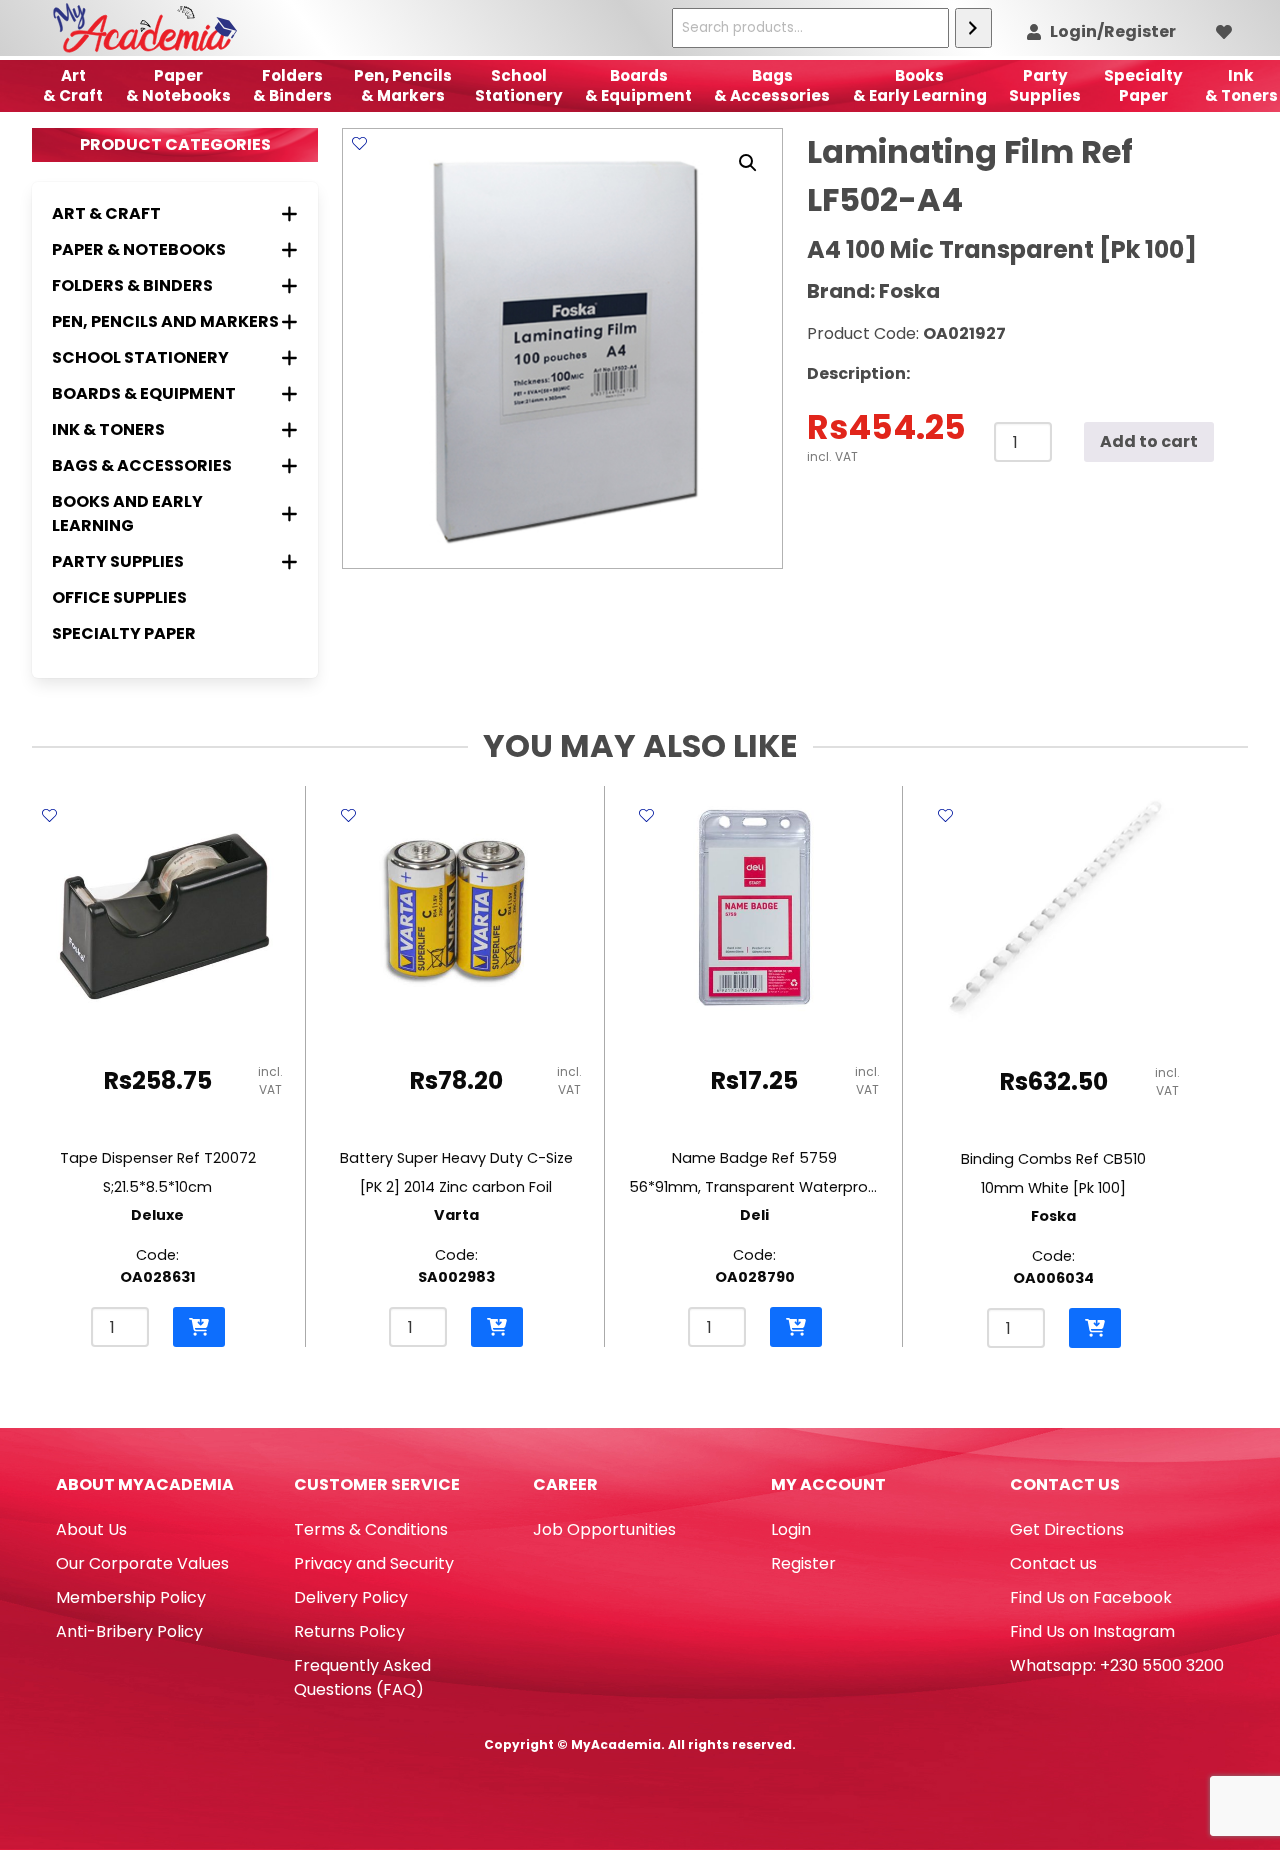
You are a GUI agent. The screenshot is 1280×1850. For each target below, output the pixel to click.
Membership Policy (131, 1597)
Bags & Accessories (772, 85)
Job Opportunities (604, 1529)
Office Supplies (119, 597)
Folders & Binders (292, 85)
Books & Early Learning (920, 85)
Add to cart (1149, 441)
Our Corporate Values (142, 1563)
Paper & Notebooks (178, 85)
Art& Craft (73, 85)
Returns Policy (349, 1631)
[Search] (973, 28)
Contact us (1053, 1563)
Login (791, 1529)
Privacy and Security (374, 1563)
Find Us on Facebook (1091, 1597)
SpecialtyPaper (1143, 85)
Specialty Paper (124, 633)
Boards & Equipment (638, 85)
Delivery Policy (351, 1597)
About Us (91, 1529)
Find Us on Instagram (1092, 1631)
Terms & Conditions (371, 1529)
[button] (748, 163)
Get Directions (1067, 1529)
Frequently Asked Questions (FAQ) (362, 1677)
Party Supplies (1045, 85)
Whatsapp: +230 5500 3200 (1117, 1665)
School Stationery (519, 85)
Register (803, 1563)
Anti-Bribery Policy (129, 1631)
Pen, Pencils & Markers (403, 85)
